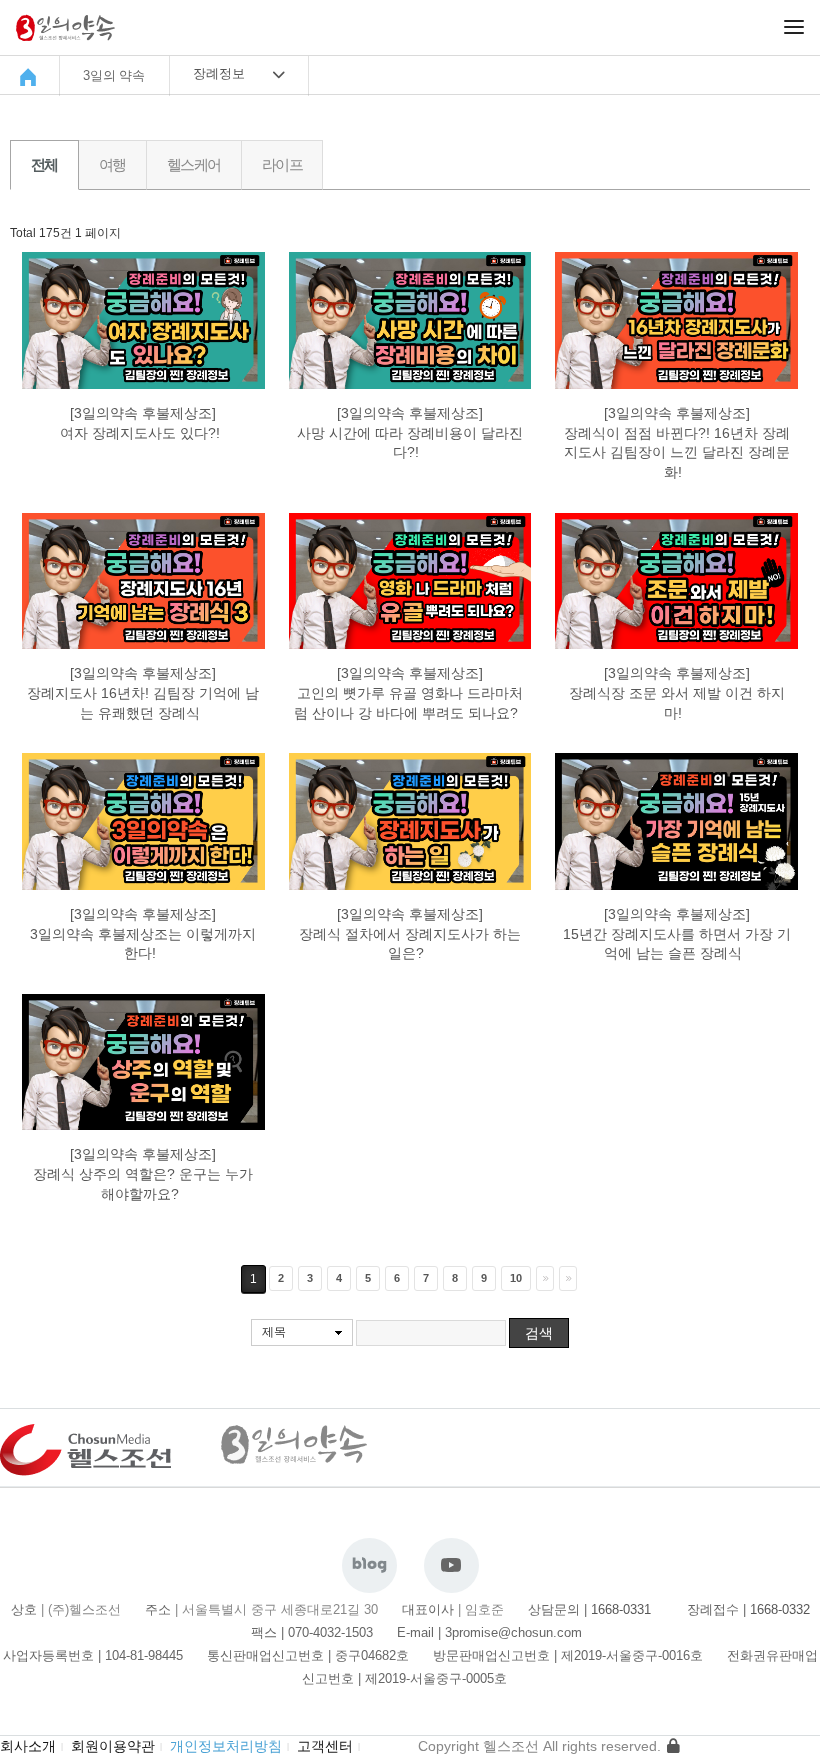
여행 (112, 164)
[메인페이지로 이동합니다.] (30, 77)
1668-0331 (627, 1609)
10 (516, 1278)
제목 (274, 1332)
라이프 (282, 164)
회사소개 (28, 1746)
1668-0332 (780, 1609)
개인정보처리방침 (226, 1746)
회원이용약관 (113, 1746)
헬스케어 (194, 164)
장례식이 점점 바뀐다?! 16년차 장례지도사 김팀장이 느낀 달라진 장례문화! (677, 453)
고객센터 (325, 1746)
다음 (545, 1278)
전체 (44, 164)
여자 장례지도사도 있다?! (142, 433)
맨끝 (568, 1278)
